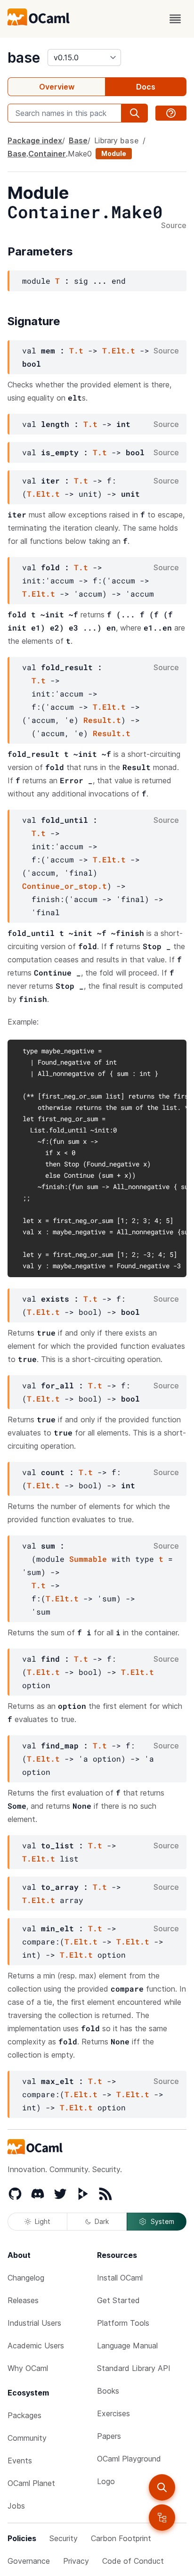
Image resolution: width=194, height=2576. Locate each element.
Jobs (16, 2506)
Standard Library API (134, 2368)
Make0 (80, 154)
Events (20, 2461)
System (162, 2221)
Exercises (113, 2413)
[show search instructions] (171, 113)
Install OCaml (120, 2278)
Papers (109, 2436)
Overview (57, 87)
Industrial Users (34, 2323)
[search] (162, 2487)
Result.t (102, 720)
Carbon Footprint (121, 2538)
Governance (29, 2561)
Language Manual (127, 2346)
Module (114, 153)
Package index (35, 140)
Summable (88, 1559)
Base (78, 140)
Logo (106, 2481)
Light (43, 2221)
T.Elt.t (119, 350)
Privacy (76, 2561)
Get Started (118, 2300)
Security (64, 2538)
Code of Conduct (133, 2561)
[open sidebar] (162, 2518)
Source (174, 226)
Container (47, 154)
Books (108, 2391)
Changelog (26, 2278)
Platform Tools (123, 2323)
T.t (76, 350)
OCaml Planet (31, 2483)
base (24, 57)
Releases (23, 2300)
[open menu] (175, 19)
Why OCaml (28, 2368)
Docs (146, 87)
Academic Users (36, 2346)
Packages (24, 2415)
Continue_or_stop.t (65, 886)
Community (27, 2438)
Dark (102, 2221)
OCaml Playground (129, 2459)
